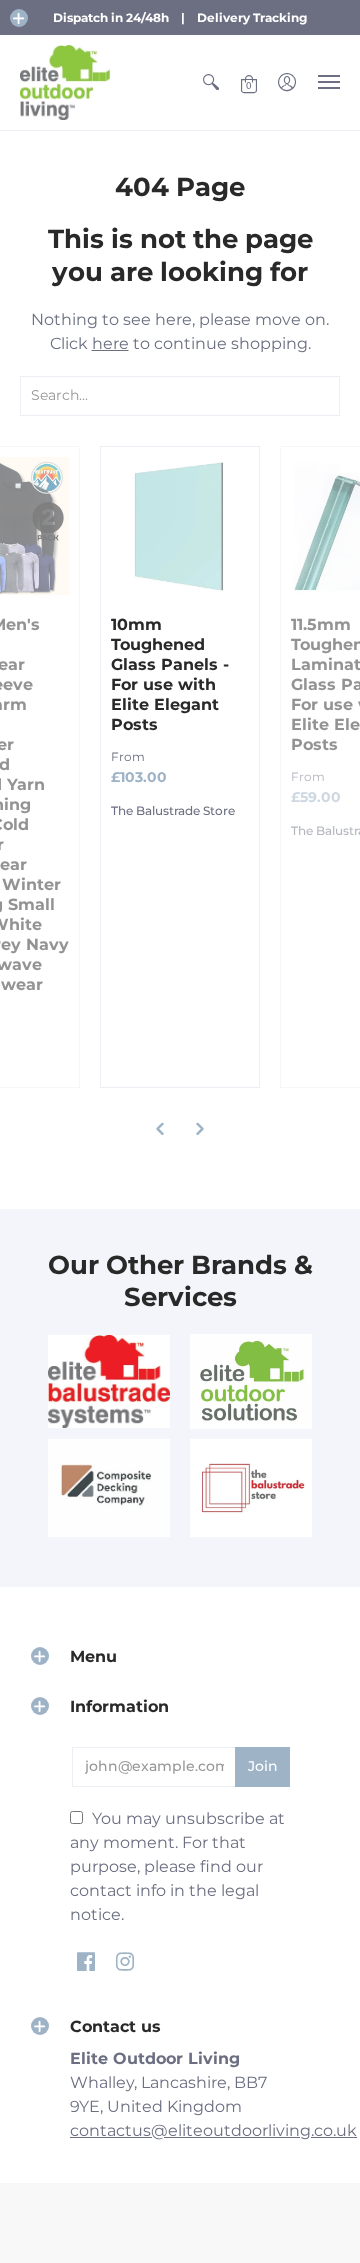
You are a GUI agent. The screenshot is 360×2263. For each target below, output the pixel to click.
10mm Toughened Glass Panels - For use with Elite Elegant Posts (170, 674)
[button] (19, 18)
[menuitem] (211, 82)
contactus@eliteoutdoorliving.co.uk (213, 2130)
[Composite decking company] (109, 1488)
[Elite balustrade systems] (109, 1381)
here (110, 343)
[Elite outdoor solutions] (251, 1381)
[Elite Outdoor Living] (65, 82)
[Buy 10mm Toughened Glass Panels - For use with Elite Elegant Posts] (180, 526)
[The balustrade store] (251, 1487)
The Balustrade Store (173, 810)
